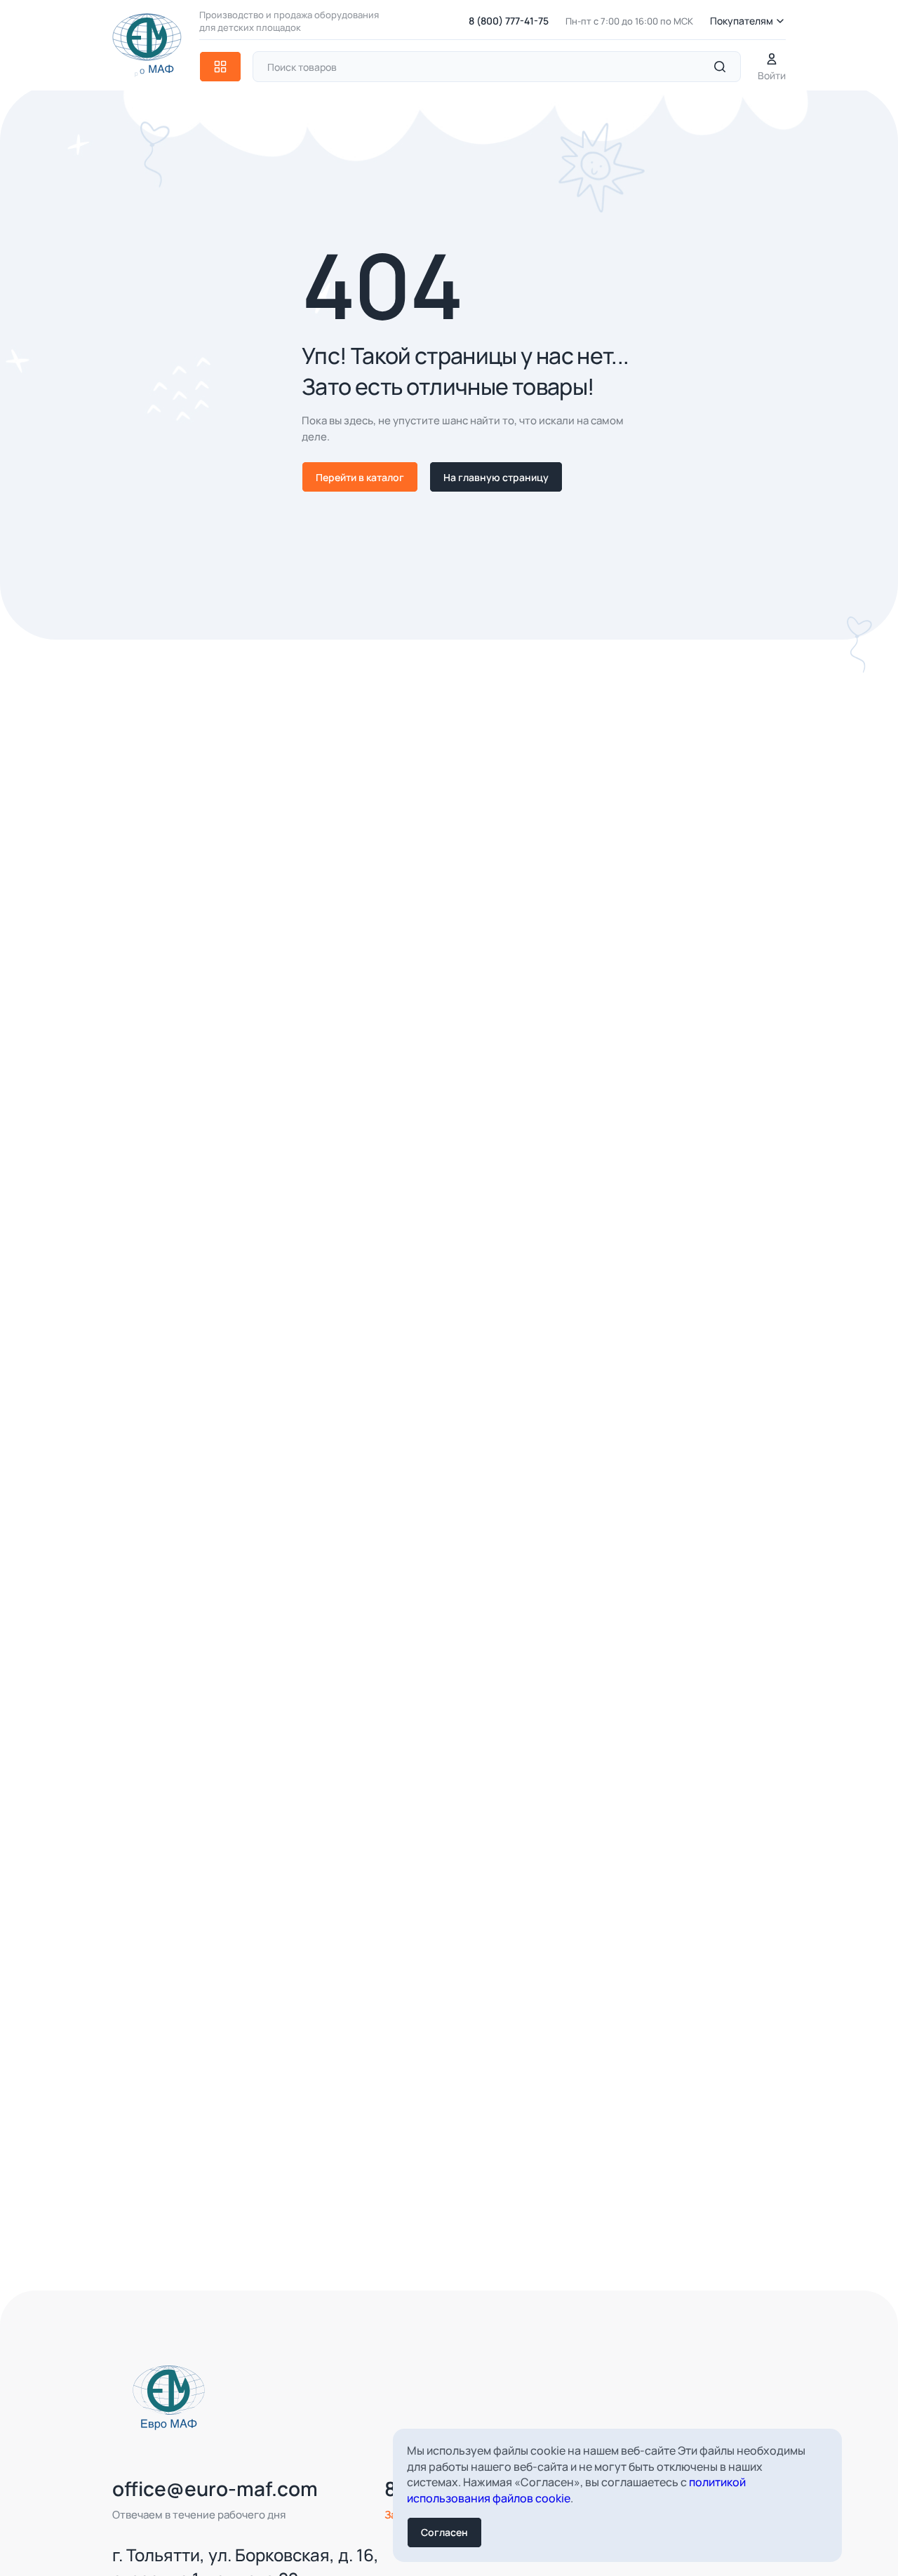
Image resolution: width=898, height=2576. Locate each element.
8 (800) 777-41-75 (509, 21)
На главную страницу (496, 477)
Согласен (444, 2532)
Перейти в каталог (360, 477)
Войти (772, 75)
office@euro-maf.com (215, 2488)
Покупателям (742, 21)
